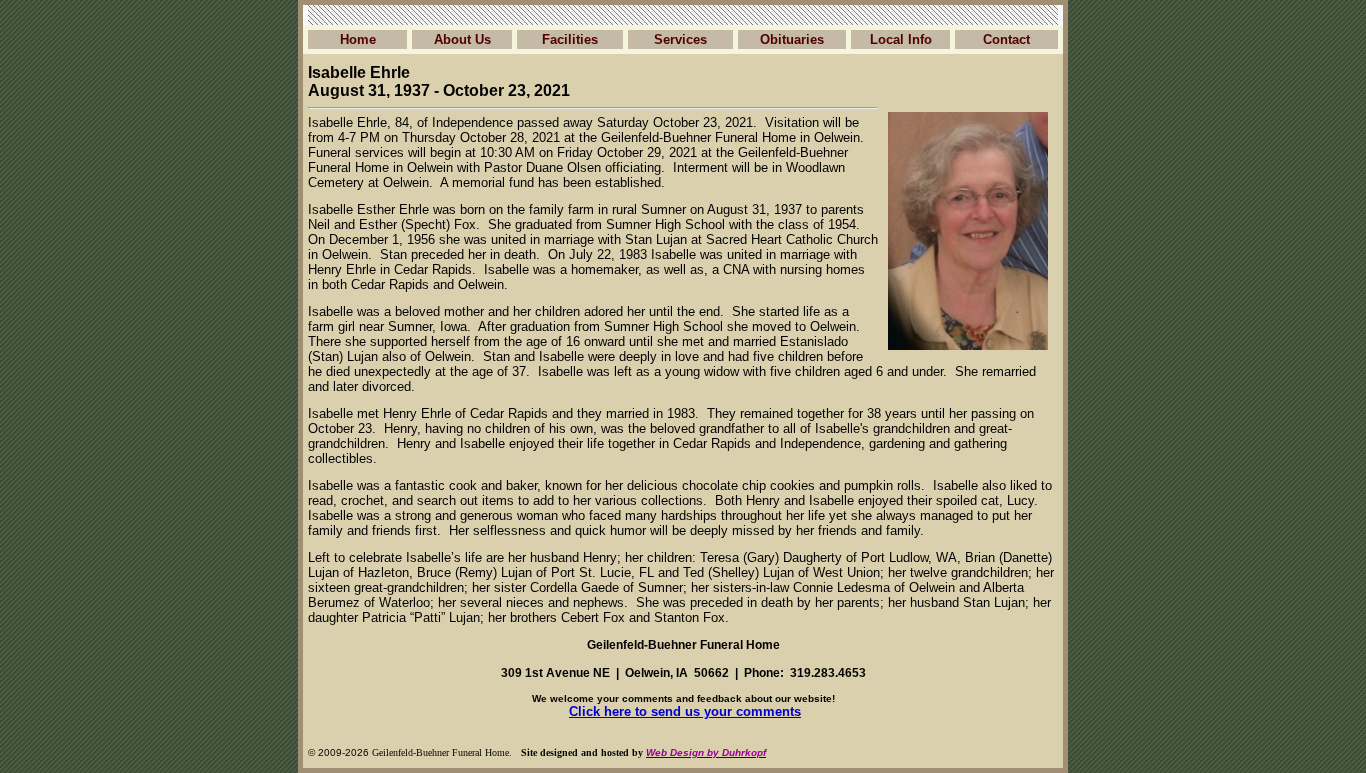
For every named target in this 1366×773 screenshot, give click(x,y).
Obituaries (792, 39)
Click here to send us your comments (685, 711)
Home (358, 39)
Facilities (570, 39)
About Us (462, 39)
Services (680, 39)
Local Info (901, 39)
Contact (1006, 39)
